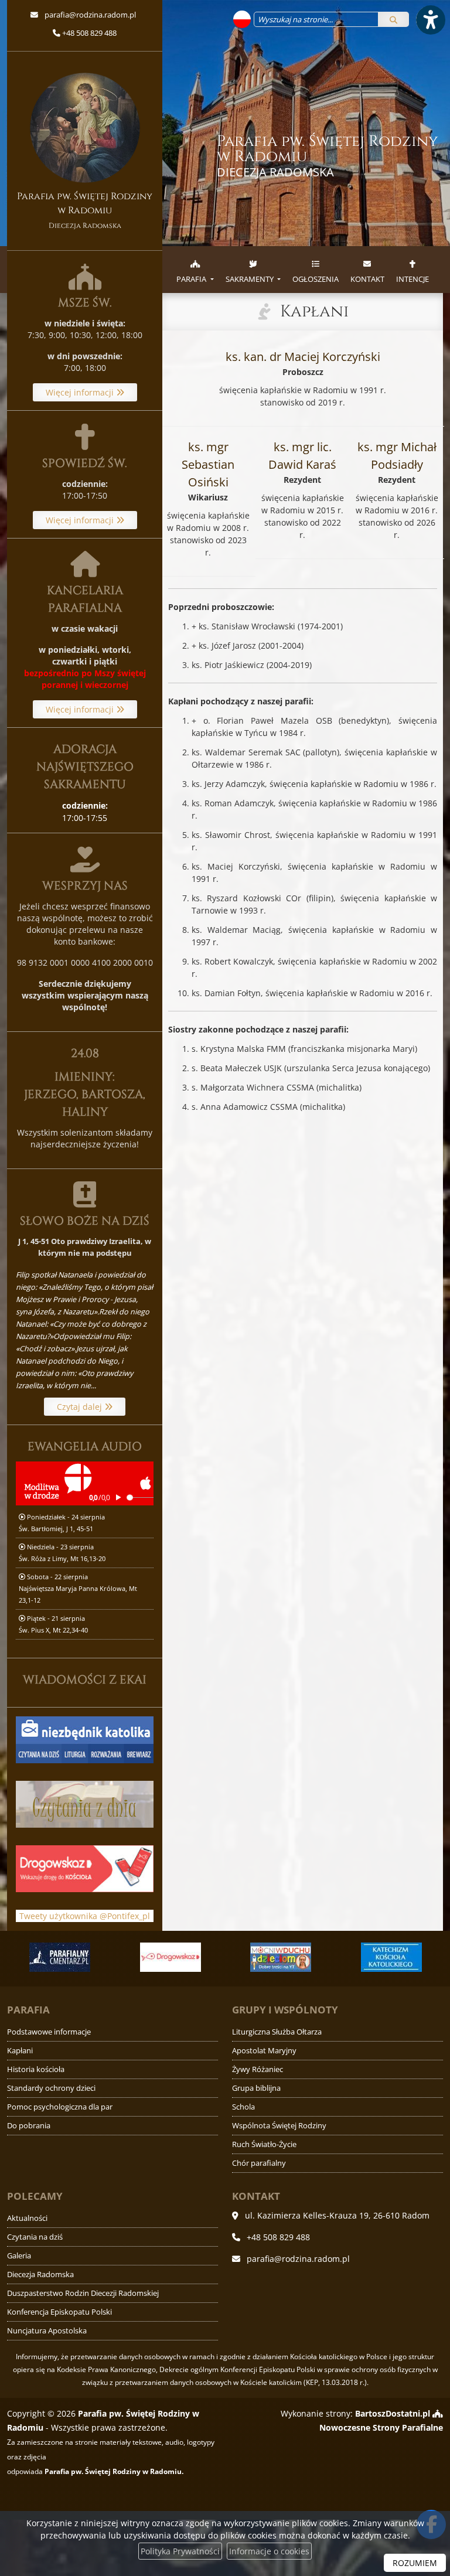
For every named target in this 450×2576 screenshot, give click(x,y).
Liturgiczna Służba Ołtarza (277, 2032)
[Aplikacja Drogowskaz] (170, 1957)
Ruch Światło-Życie (264, 2144)
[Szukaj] (393, 19)
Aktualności (27, 2218)
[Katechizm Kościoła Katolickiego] (391, 1957)
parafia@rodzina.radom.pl (89, 15)
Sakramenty (250, 279)
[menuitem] (195, 270)
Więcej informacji (81, 392)
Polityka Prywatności (180, 2551)
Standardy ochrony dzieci (51, 2088)
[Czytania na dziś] (85, 1803)
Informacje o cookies (269, 2551)
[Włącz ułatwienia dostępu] (430, 20)
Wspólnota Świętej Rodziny (279, 2126)
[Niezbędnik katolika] (85, 1739)
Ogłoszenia (316, 279)
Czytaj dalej (81, 1407)
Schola (243, 2107)
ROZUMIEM (415, 2563)
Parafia (192, 279)
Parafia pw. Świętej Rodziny (328, 156)
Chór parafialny (259, 2163)
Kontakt (367, 279)
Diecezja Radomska (40, 2275)
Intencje (412, 279)
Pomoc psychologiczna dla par (60, 2107)
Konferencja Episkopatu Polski (59, 2312)
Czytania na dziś (35, 2237)
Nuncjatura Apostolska (47, 2331)
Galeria (19, 2256)
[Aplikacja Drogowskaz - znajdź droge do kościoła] (85, 1868)
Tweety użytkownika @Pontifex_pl (85, 1916)
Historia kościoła (36, 2069)
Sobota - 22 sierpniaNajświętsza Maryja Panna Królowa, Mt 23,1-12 (78, 1588)
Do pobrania (29, 2126)
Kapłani (314, 311)
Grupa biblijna (256, 2088)
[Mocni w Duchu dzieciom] (281, 1957)
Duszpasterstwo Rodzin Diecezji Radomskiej (83, 2293)
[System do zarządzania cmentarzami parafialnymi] (60, 1957)
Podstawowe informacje (49, 2032)
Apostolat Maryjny (264, 2051)
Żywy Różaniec (258, 2069)
